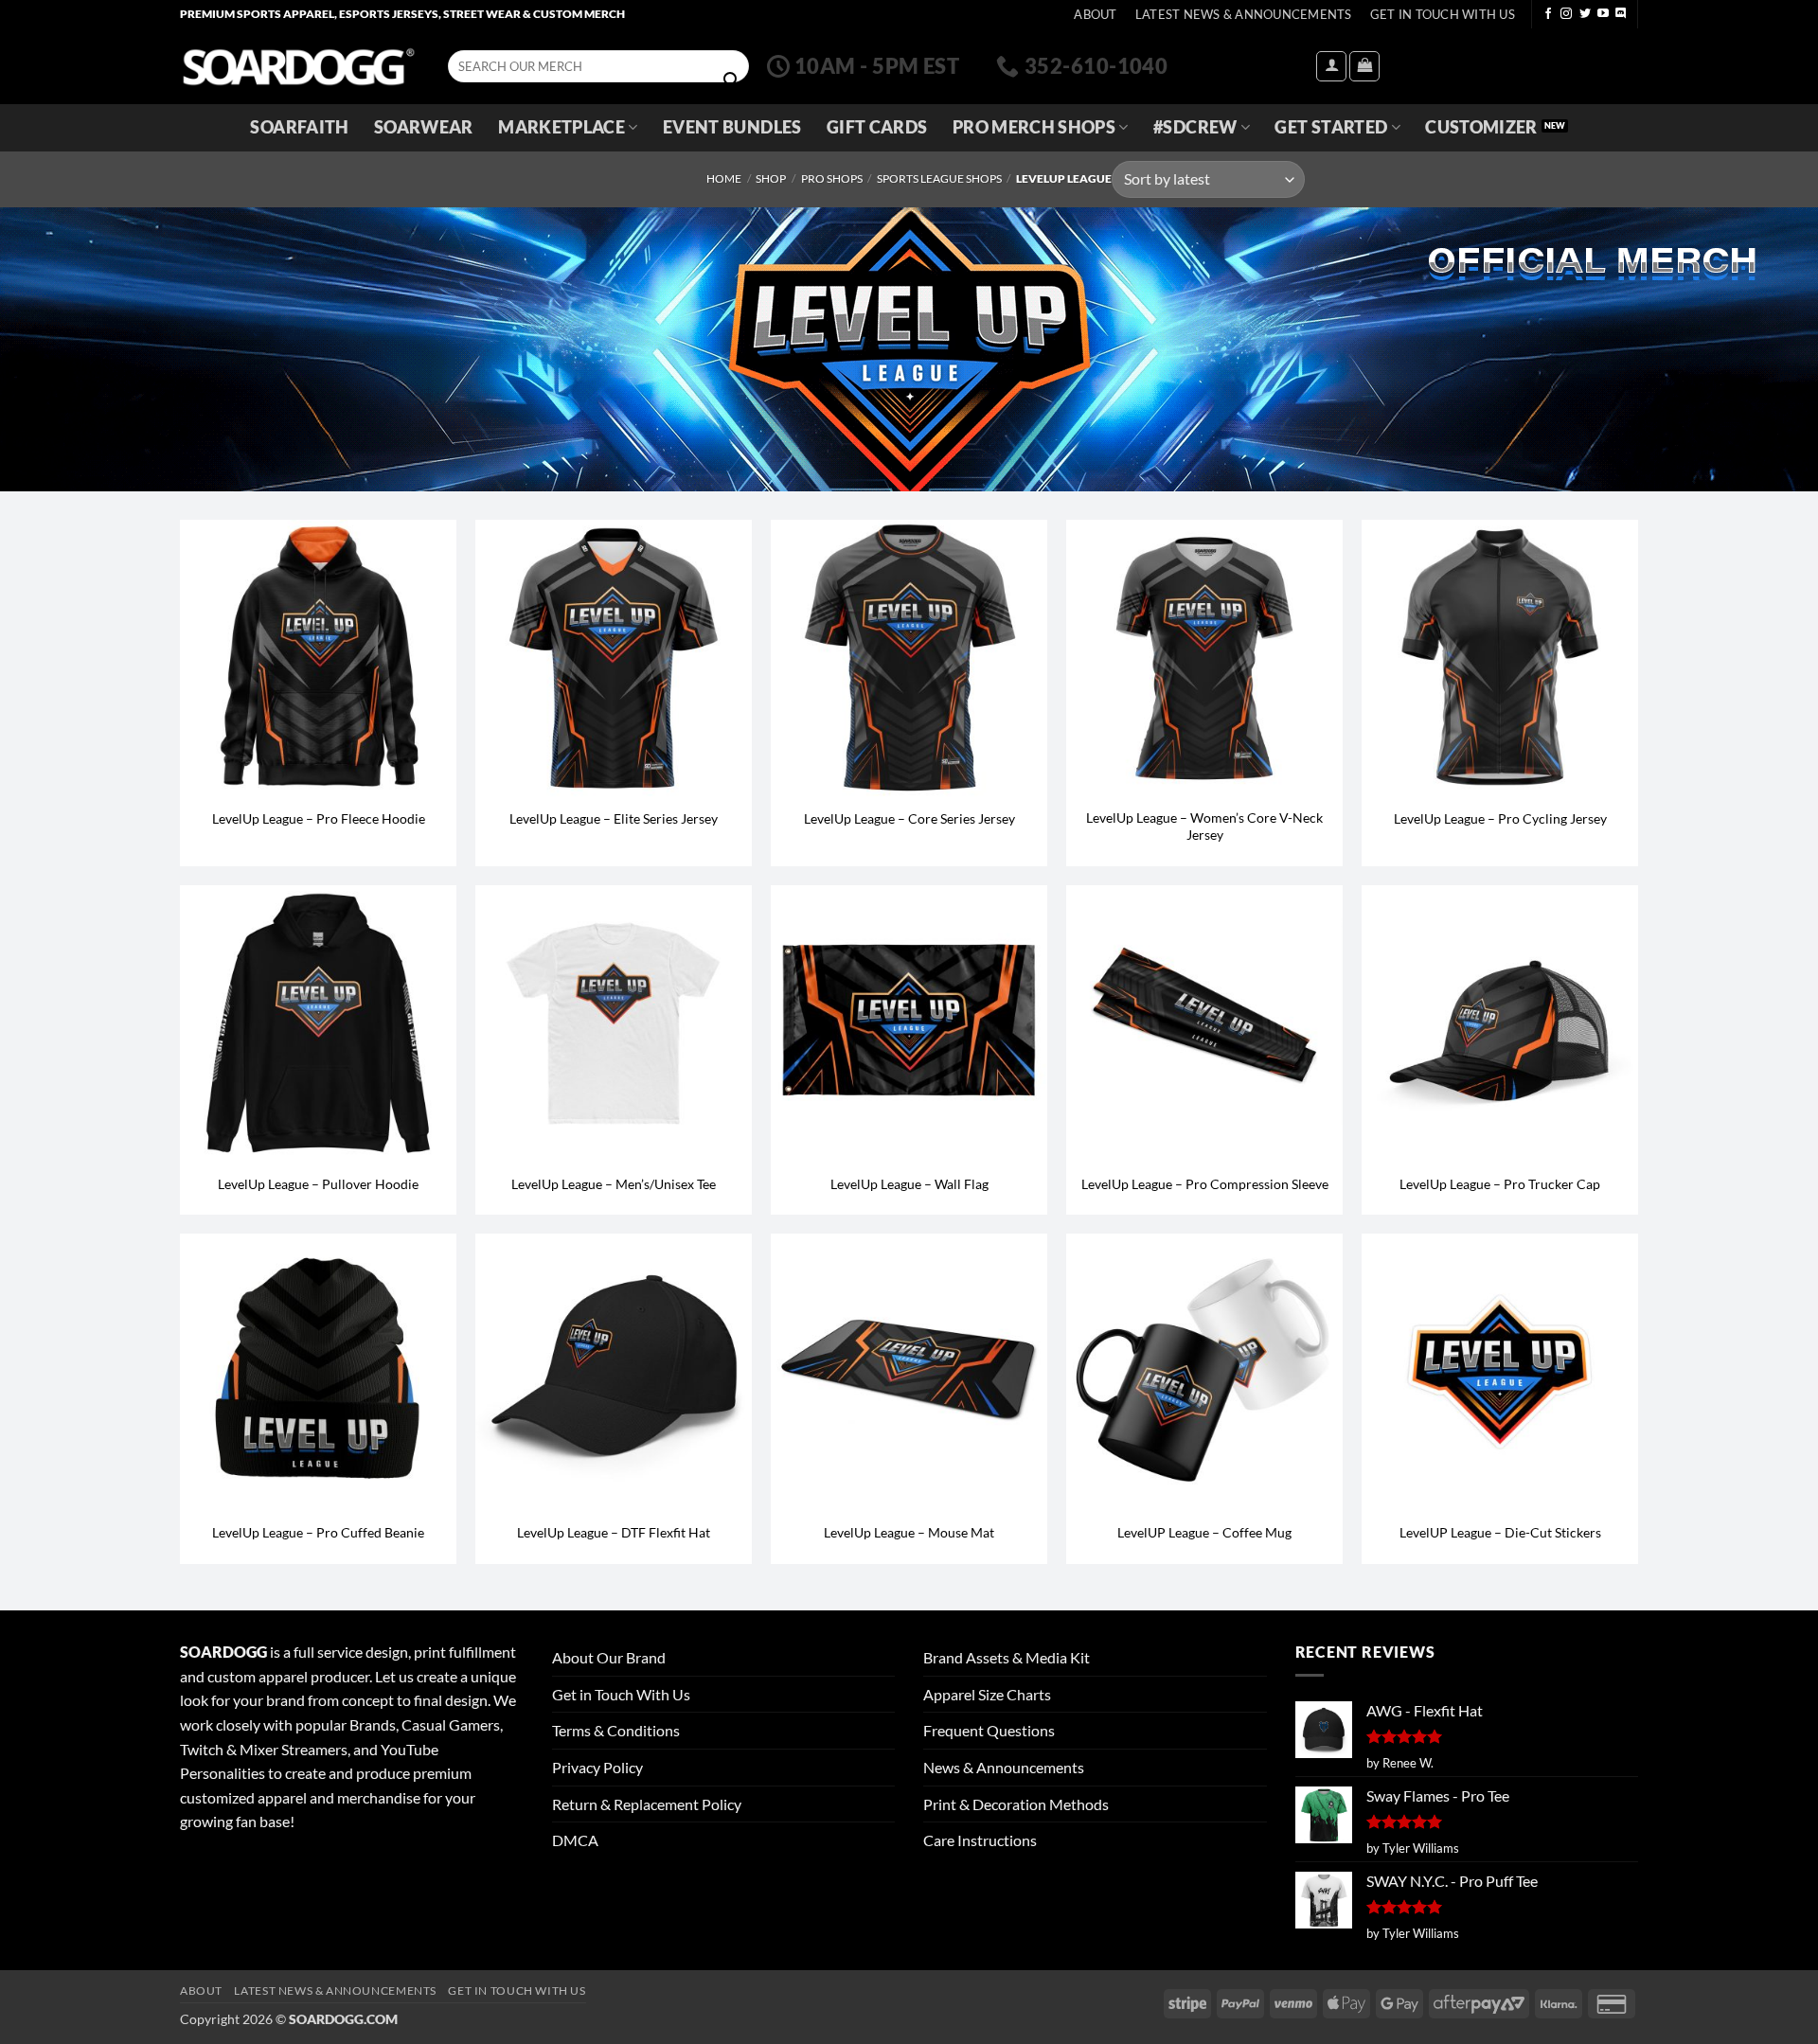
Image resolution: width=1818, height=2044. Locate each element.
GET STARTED (1331, 127)
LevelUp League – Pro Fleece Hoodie (319, 818)
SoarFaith (299, 127)
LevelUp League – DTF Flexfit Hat (614, 1532)
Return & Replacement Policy (647, 1804)
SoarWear (424, 127)
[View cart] (1364, 66)
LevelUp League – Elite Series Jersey (614, 818)
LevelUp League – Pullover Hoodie (318, 1184)
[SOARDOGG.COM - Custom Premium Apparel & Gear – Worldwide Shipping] (298, 66)
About (1095, 14)
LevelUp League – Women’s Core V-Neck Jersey (1204, 826)
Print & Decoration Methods (1016, 1804)
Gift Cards (877, 127)
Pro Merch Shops (1034, 127)
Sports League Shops (939, 178)
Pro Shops (832, 178)
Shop (771, 178)
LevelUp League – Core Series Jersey (909, 818)
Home (724, 178)
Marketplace (561, 127)
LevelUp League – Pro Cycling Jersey (1500, 818)
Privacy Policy (597, 1767)
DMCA (575, 1840)
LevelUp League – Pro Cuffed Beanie (318, 1532)
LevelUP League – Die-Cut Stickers (1500, 1532)
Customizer (1481, 127)
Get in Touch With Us (621, 1694)
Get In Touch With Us (1443, 14)
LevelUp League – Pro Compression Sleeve (1205, 1184)
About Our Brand (609, 1657)
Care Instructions (980, 1840)
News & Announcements (1004, 1767)
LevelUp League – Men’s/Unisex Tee (614, 1184)
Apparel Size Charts (987, 1694)
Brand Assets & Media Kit (1007, 1657)
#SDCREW (1195, 127)
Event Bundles (732, 127)
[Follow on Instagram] (1566, 14)
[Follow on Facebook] (1548, 14)
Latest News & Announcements (1244, 14)
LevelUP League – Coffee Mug (1204, 1532)
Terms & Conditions (616, 1730)
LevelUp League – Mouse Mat (909, 1532)
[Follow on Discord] (1621, 14)
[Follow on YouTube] (1603, 14)
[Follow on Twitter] (1585, 14)
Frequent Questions (989, 1730)
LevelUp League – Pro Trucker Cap (1500, 1184)
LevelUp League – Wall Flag (909, 1184)
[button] (1331, 66)
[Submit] (731, 80)
